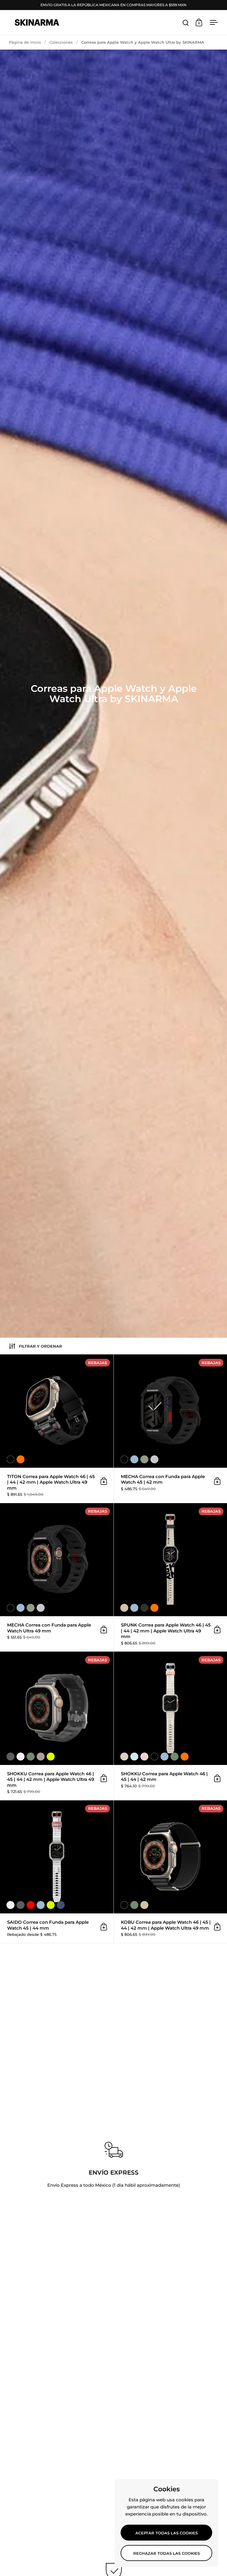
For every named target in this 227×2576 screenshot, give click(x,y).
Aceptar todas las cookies (167, 2533)
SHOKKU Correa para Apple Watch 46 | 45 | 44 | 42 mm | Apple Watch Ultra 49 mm (57, 1726)
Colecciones (61, 42)
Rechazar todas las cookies (167, 2553)
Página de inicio (25, 42)
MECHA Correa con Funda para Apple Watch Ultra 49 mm (57, 1577)
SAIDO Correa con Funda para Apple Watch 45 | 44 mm (57, 1872)
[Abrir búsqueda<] (186, 23)
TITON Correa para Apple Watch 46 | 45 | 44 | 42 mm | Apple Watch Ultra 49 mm (57, 1429)
